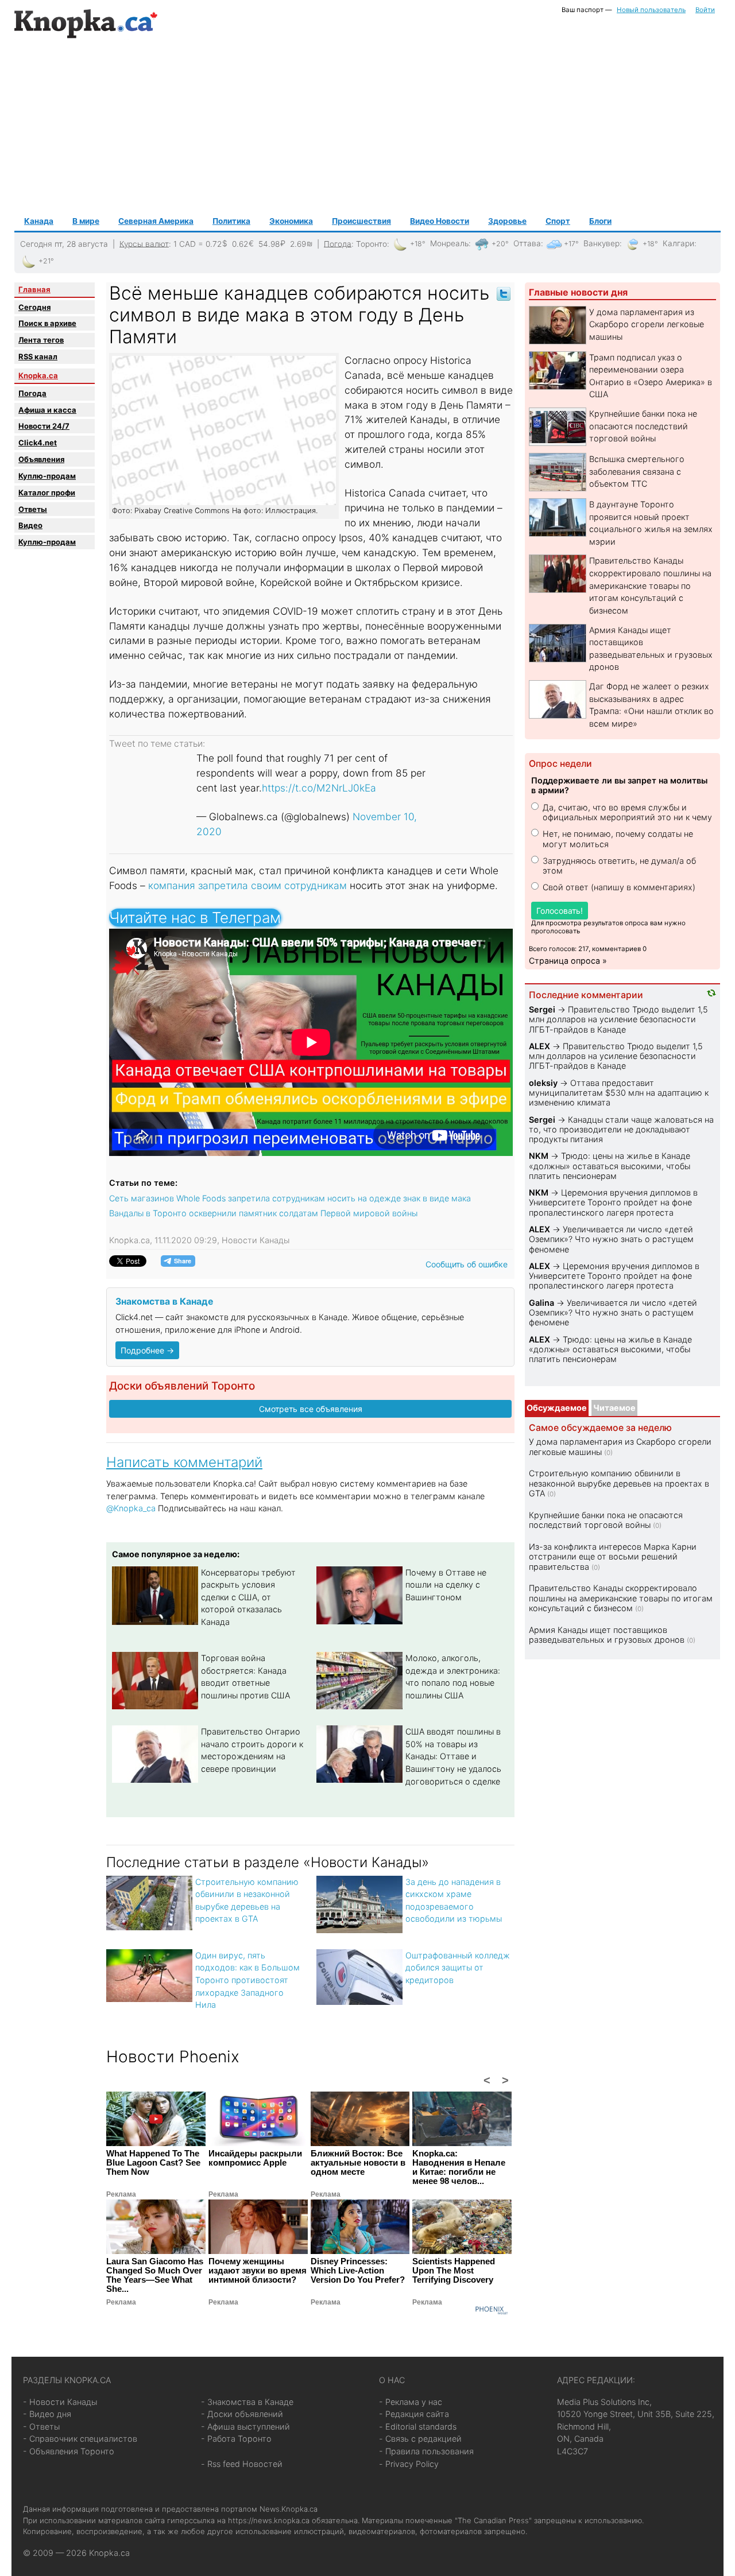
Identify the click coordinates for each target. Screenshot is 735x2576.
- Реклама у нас (411, 2402)
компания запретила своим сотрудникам (246, 885)
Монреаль (449, 243)
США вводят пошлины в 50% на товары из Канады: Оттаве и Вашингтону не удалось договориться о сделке (453, 1756)
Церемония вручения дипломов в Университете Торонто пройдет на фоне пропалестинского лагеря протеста (613, 1202)
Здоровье (507, 221)
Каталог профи (47, 492)
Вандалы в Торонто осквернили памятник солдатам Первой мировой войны (263, 1213)
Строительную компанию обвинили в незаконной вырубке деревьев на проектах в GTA (619, 1483)
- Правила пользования (426, 2451)
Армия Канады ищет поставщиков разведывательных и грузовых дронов (607, 1635)
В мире (86, 221)
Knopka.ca (38, 375)
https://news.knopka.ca (269, 2520)
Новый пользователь (651, 10)
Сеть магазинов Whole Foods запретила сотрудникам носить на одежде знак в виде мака (290, 1198)
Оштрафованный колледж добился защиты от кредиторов (458, 1968)
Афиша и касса (47, 410)
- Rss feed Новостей (242, 2464)
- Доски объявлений (242, 2414)
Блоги (600, 221)
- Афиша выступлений (245, 2426)
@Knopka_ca (131, 1508)
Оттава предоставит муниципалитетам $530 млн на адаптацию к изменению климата (619, 1093)
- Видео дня (47, 2414)
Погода (338, 243)
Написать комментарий (184, 1462)
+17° (571, 244)
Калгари (678, 243)
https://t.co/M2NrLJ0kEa (319, 788)
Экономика (291, 221)
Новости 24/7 (44, 426)
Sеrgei (542, 1009)
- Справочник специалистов (80, 2439)
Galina (541, 1303)
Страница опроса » (568, 961)
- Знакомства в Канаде (247, 2402)
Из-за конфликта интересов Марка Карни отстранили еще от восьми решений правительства (613, 1557)
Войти (705, 10)
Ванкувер (601, 243)
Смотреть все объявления (311, 1409)
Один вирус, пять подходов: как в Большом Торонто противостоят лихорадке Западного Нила (247, 1980)
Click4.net (38, 443)
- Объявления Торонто (69, 2451)
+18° (418, 244)
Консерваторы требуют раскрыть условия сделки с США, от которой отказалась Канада (248, 1597)
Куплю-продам (47, 476)
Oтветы (33, 509)
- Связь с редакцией (420, 2439)
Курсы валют (144, 243)
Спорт (558, 221)
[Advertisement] (367, 127)
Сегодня (34, 307)
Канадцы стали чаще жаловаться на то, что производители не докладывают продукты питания (621, 1130)
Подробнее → (147, 1350)
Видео (30, 525)
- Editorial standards (418, 2426)
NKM (539, 1156)
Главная (34, 289)
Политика (231, 221)
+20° (500, 244)
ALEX (539, 1046)
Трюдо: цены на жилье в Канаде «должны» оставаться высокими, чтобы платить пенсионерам (610, 1166)
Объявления (41, 459)
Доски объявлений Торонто (182, 1386)
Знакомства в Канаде (164, 1301)
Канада (39, 221)
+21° (46, 261)
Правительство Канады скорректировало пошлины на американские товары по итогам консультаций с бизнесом (650, 585)
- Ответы (41, 2426)
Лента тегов (41, 340)
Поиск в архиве (47, 323)
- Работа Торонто (236, 2439)
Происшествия (361, 221)
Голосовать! (560, 911)
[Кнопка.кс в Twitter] (504, 293)
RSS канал (38, 356)
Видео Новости (440, 221)
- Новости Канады (60, 2402)
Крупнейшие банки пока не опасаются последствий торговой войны (643, 426)
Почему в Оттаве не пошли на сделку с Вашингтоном (446, 1585)
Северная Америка (156, 221)
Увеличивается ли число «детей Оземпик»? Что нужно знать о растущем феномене (611, 1239)
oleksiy (543, 1083)
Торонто (372, 243)
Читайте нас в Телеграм (195, 917)
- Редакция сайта (414, 2414)
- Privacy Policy (409, 2464)
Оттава (527, 243)
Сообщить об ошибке (467, 1264)
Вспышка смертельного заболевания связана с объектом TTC (637, 471)
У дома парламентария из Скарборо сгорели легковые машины (647, 324)
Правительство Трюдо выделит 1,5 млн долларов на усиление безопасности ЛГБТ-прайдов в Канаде (618, 1019)
